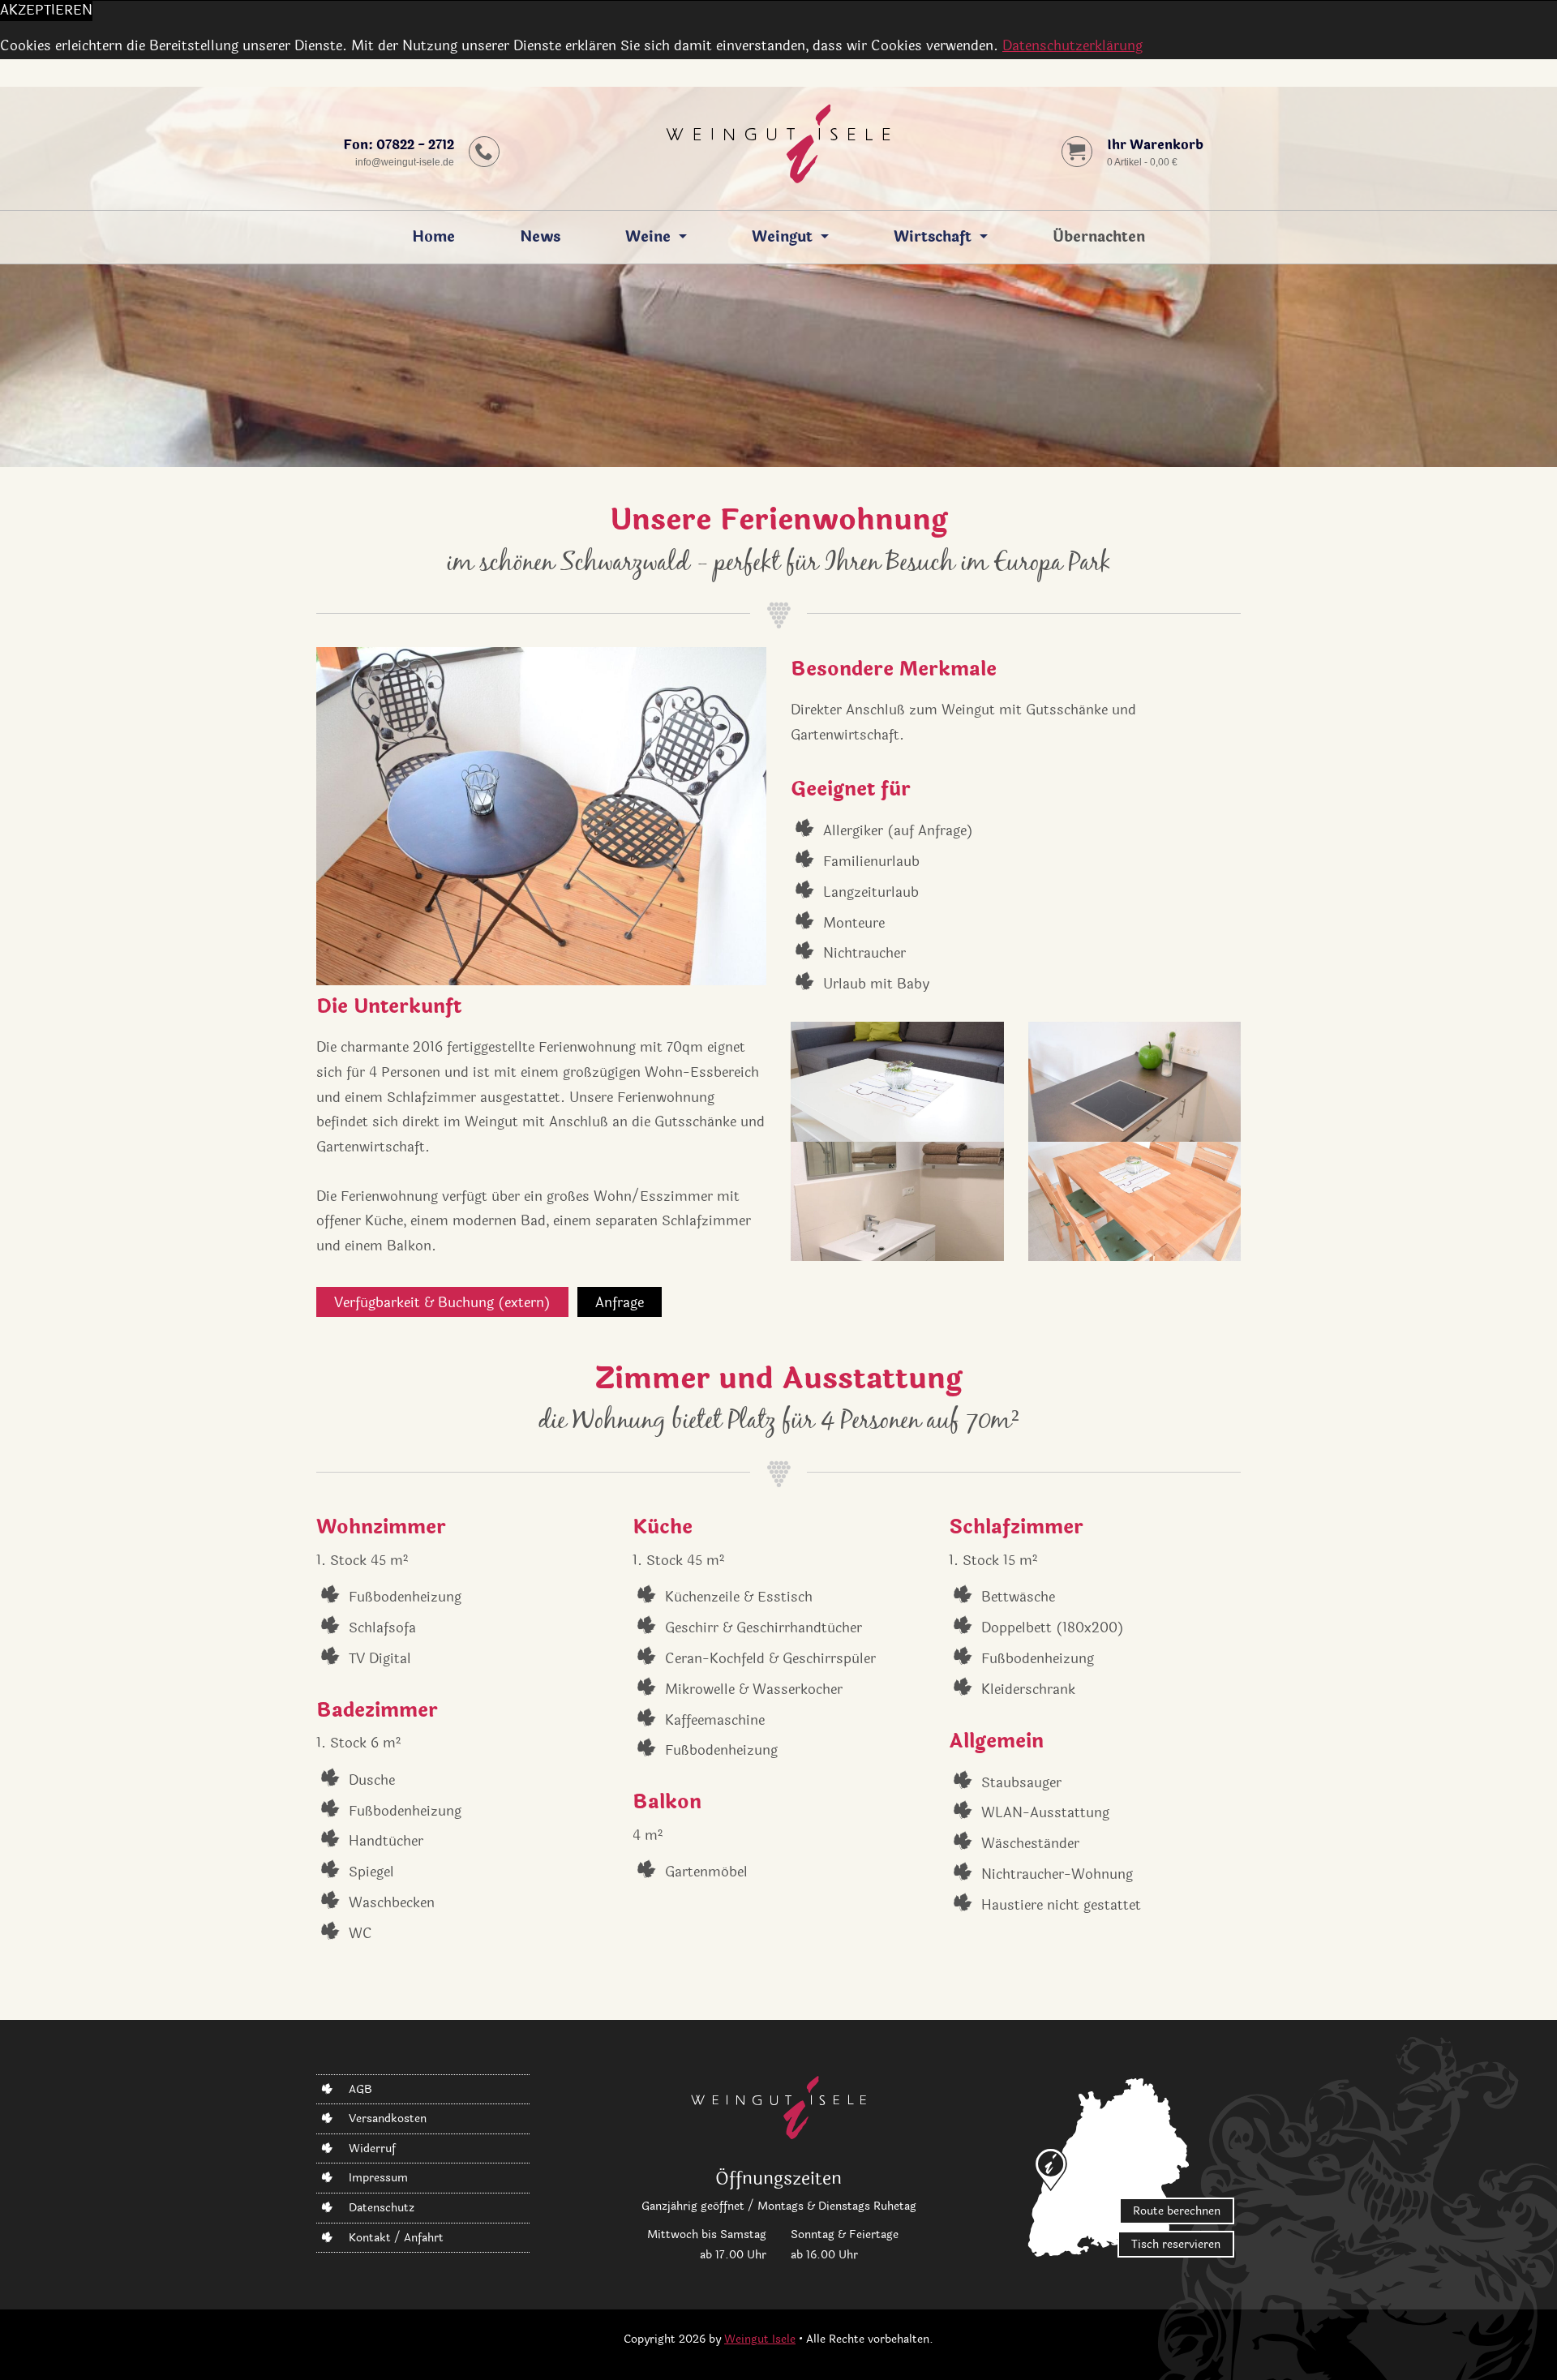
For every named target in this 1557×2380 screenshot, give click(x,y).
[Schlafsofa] (897, 1082)
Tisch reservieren (1176, 2244)
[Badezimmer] (897, 1202)
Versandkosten (388, 2118)
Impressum (378, 2178)
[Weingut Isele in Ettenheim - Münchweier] (778, 148)
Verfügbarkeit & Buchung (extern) (442, 1303)
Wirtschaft (933, 237)
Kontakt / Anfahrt (396, 2238)
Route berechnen (1177, 2211)
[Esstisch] (1135, 1202)
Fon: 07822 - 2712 (399, 145)
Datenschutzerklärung (1072, 46)
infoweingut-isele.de (405, 162)
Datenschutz (382, 2208)
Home (433, 237)
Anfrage (620, 1303)
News (540, 237)
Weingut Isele (760, 2339)
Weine (648, 237)
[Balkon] (541, 816)
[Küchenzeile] (1135, 1082)
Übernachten (1099, 237)
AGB (360, 2089)
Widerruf (372, 2148)
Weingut (782, 237)
